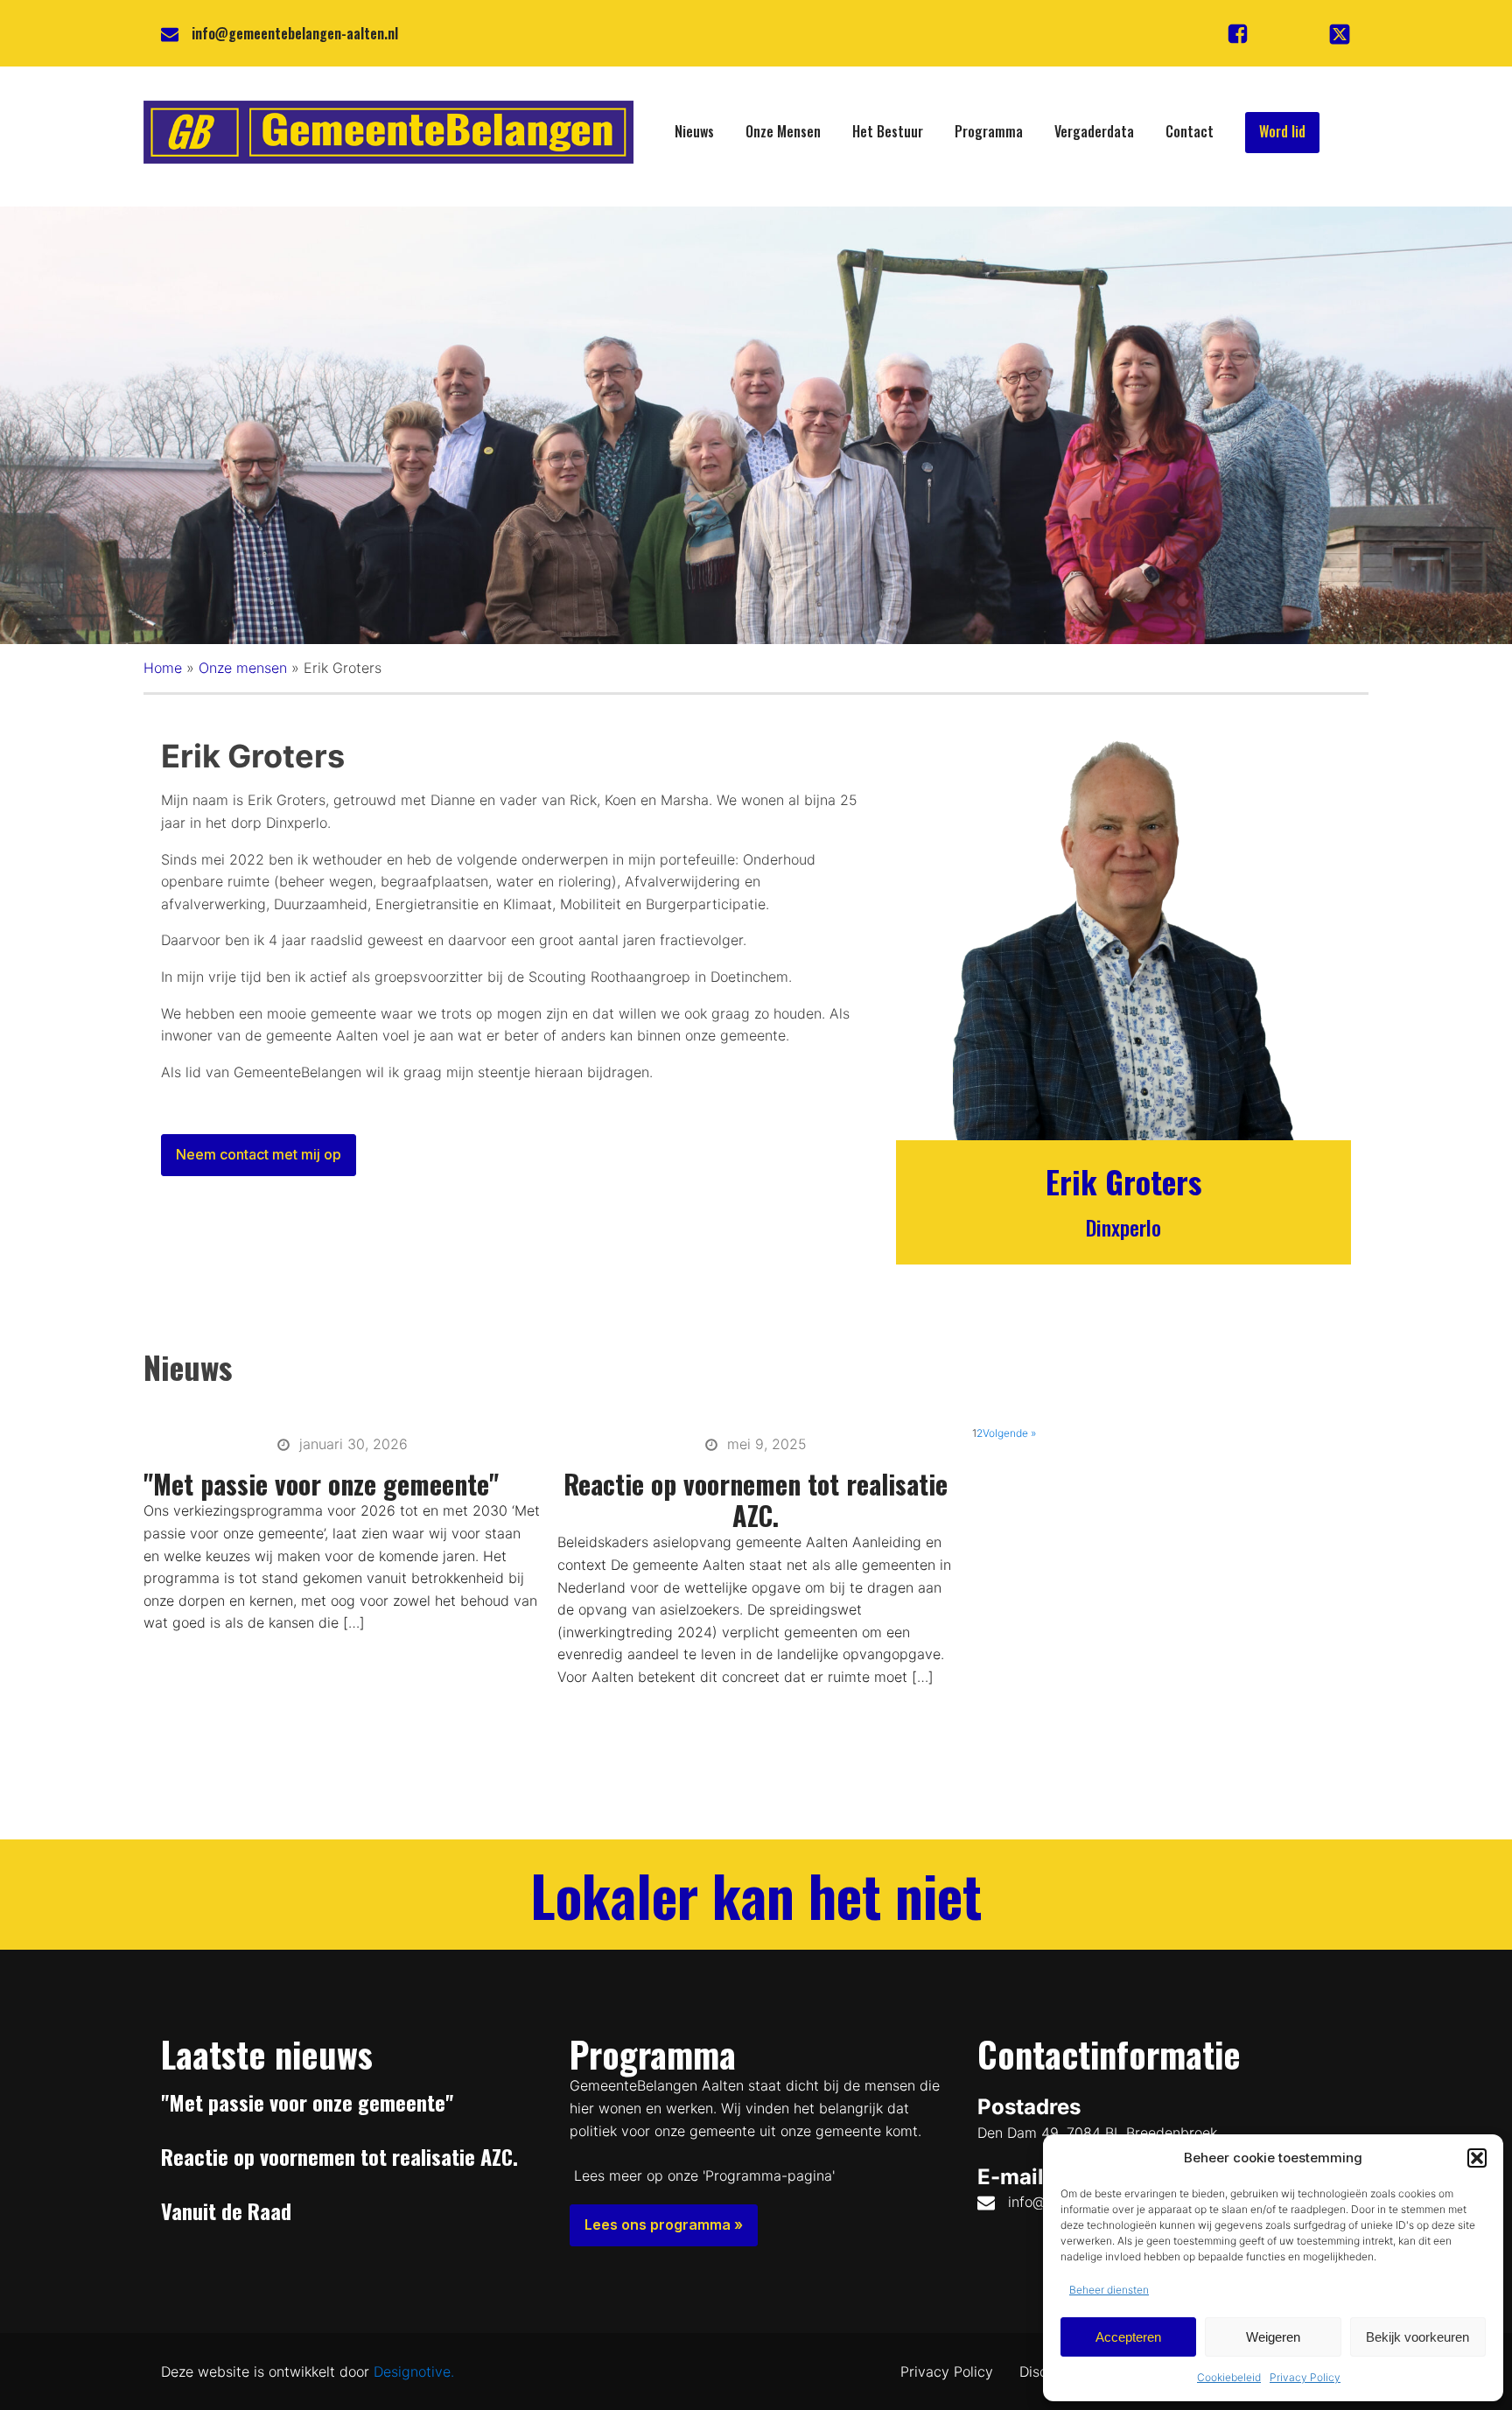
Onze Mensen (783, 131)
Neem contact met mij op (259, 1154)
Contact (1190, 131)
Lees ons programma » (664, 2224)
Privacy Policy (1305, 2377)
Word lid (1282, 131)
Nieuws (694, 131)
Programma (989, 131)
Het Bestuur (888, 131)
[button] (1477, 2158)
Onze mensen (243, 668)
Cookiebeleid (1229, 2377)
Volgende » (1009, 1433)
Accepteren (1128, 2337)
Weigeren (1273, 2337)
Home (163, 668)
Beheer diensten (1109, 2290)
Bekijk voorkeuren (1417, 2337)
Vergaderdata (1094, 131)
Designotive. (414, 2371)
